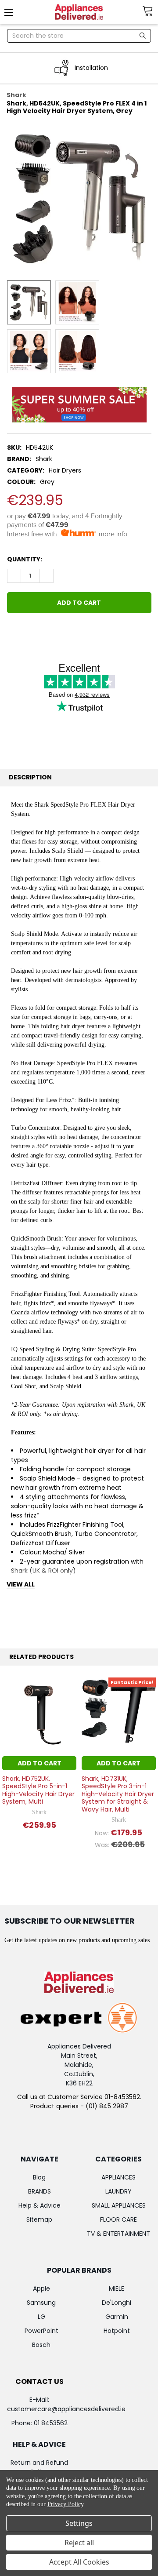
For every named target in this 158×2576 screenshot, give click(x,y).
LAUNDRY (118, 2191)
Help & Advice (39, 2205)
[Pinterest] (77, 632)
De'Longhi (117, 2303)
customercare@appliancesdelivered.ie (66, 2409)
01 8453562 (51, 2423)
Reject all (79, 2543)
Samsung (41, 2303)
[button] (79, 405)
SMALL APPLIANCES (119, 2205)
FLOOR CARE (118, 2219)
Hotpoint (117, 2331)
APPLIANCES (118, 2177)
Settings (79, 2523)
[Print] (45, 632)
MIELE (117, 2289)
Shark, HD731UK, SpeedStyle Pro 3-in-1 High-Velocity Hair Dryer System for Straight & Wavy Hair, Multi (118, 1794)
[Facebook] (14, 632)
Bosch (41, 2345)
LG (41, 2317)
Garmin (117, 2317)
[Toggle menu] (12, 12)
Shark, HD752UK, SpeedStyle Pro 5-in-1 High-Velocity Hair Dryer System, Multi (38, 1790)
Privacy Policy (65, 2504)
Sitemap (39, 2219)
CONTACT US (39, 2381)
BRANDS (39, 2191)
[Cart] (150, 11)
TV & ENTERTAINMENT (118, 2234)
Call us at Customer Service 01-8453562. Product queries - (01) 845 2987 (79, 2101)
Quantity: (25, 559)
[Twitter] (61, 632)
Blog (39, 2177)
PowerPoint (41, 2331)
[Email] (29, 632)
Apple (41, 2289)
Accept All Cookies (79, 2562)
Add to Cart (39, 1763)
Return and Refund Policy (39, 2467)
